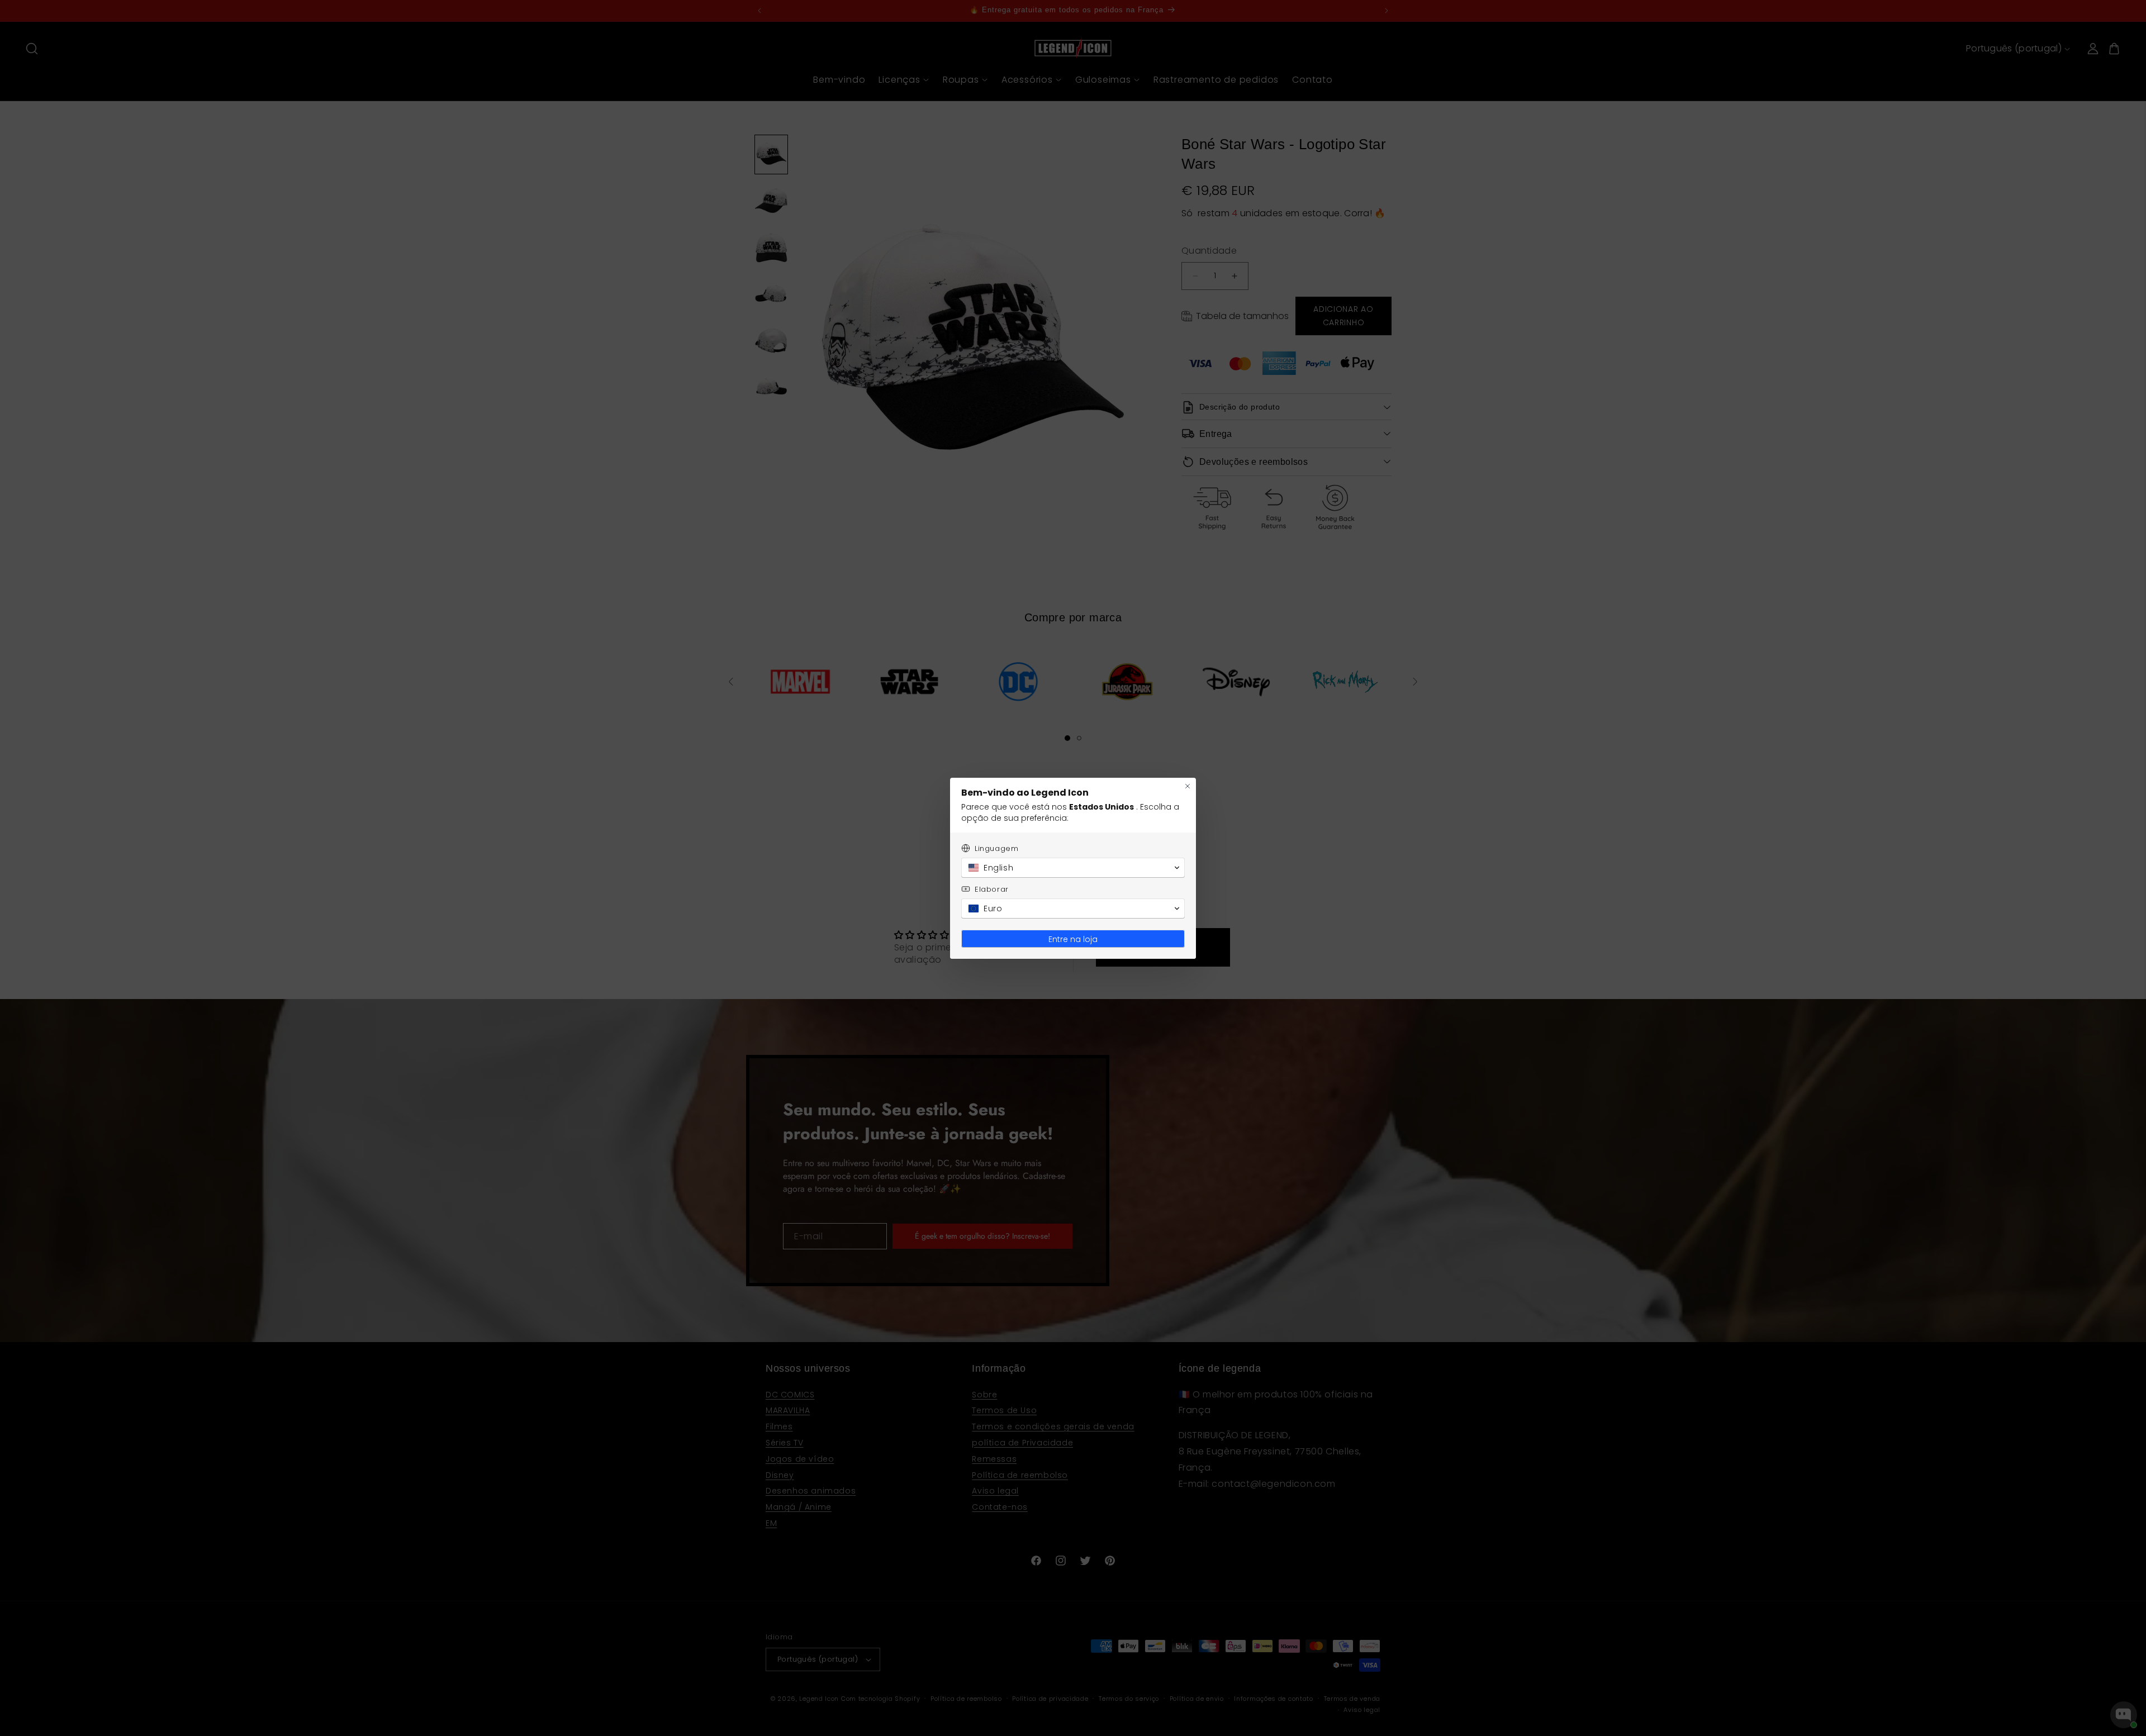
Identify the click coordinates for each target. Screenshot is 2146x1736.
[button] (1073, 868)
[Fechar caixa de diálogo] (1188, 786)
